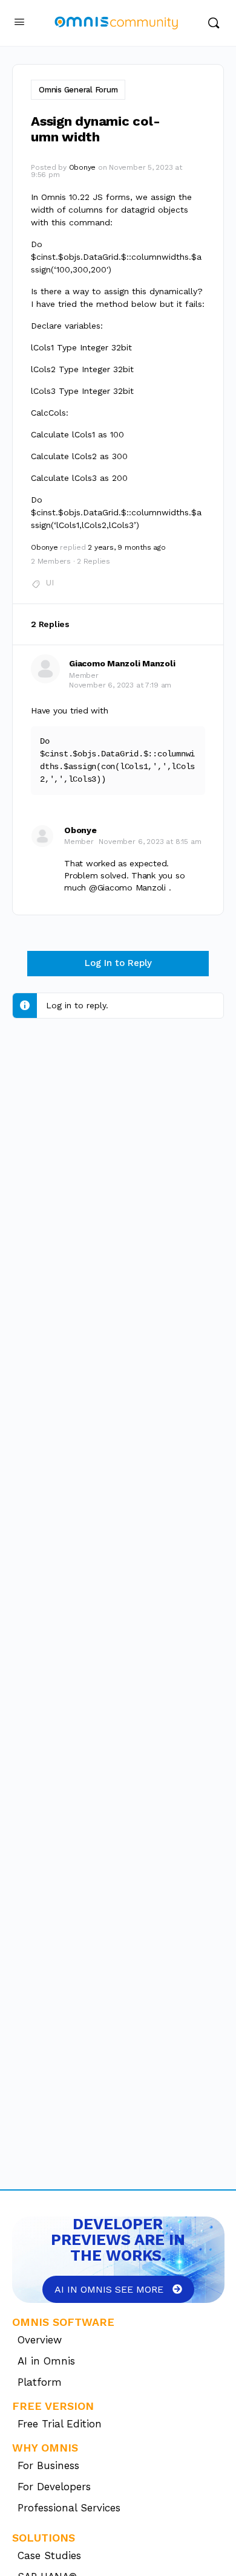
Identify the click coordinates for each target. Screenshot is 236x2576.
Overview (40, 2340)
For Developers (54, 2487)
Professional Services (69, 2508)
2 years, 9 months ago (126, 547)
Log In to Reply (118, 963)
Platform (40, 2382)
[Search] (214, 23)
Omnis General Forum (78, 90)
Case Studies (49, 2555)
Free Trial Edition (60, 2424)
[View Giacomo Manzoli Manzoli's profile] (45, 669)
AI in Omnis (46, 2361)
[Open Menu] (19, 22)
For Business (48, 2465)
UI (50, 583)
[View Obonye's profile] (42, 836)
